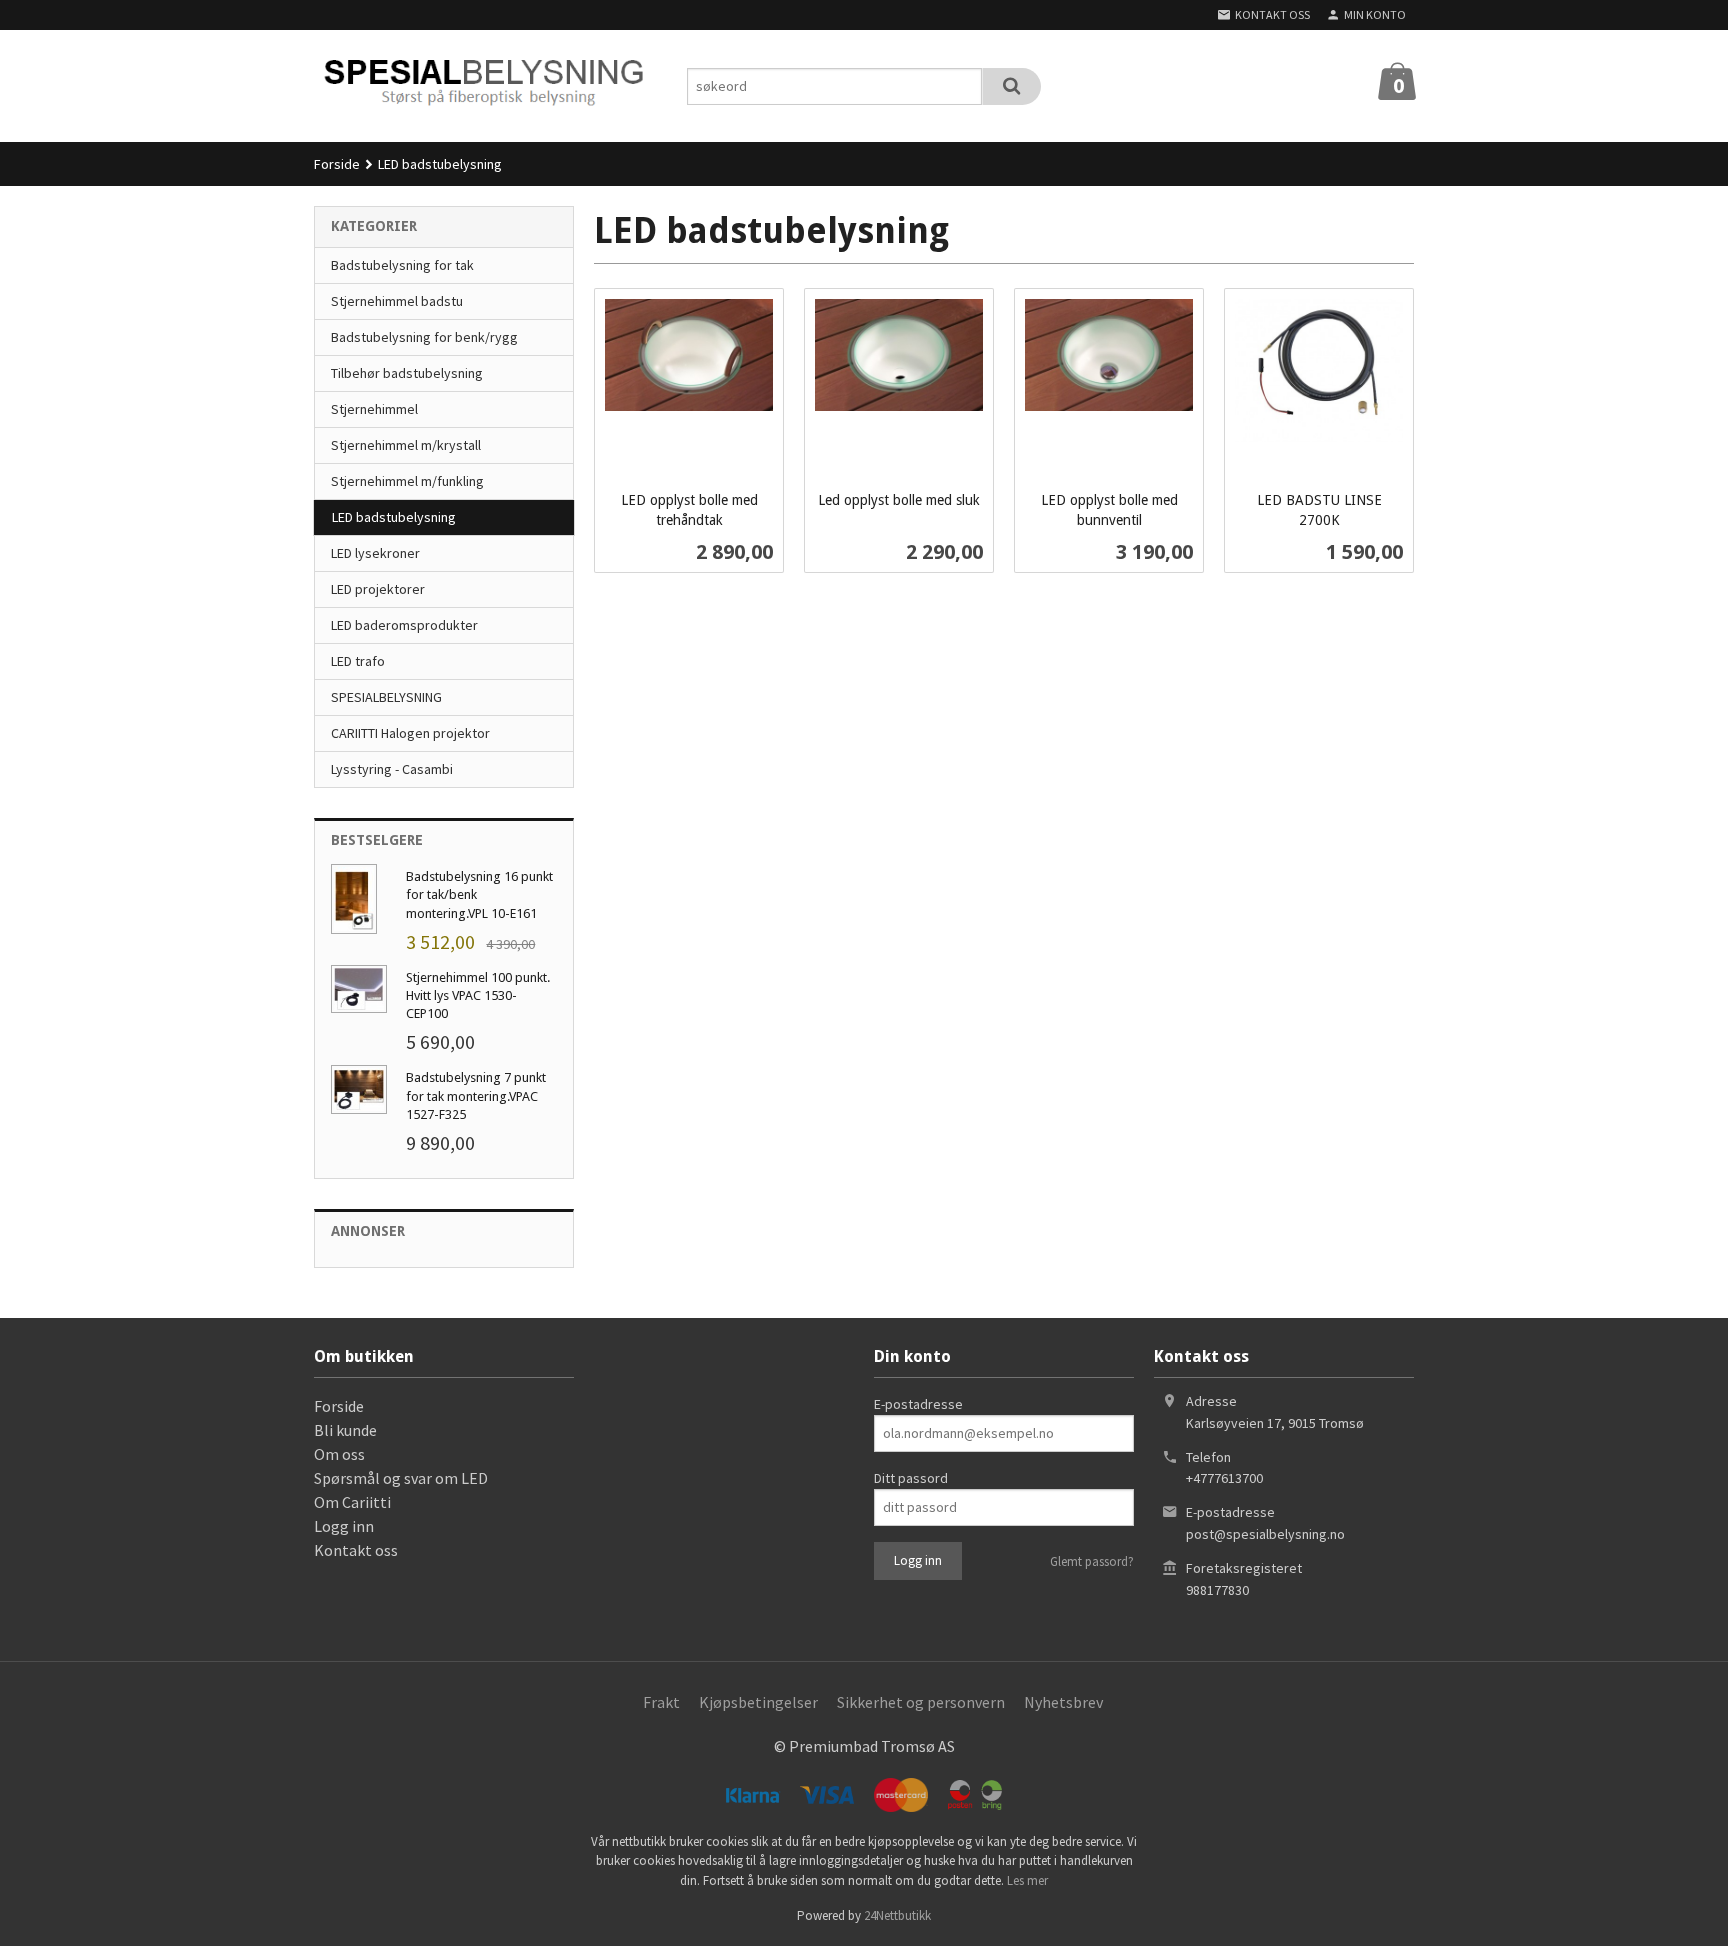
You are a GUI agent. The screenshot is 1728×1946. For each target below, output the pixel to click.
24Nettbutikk (897, 1915)
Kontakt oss (356, 1550)
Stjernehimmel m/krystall (406, 445)
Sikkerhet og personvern (921, 1702)
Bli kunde (345, 1430)
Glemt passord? (1092, 1561)
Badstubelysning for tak (402, 265)
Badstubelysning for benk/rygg (424, 337)
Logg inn (344, 1526)
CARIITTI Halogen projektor (410, 733)
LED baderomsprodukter (404, 625)
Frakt (661, 1702)
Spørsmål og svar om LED (401, 1478)
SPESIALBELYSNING (386, 697)
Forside (337, 164)
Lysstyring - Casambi (392, 769)
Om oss (339, 1454)
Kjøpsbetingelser (758, 1702)
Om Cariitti (352, 1502)
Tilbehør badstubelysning (407, 373)
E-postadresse (918, 1404)
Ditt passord (911, 1478)
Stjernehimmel (374, 409)
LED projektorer (378, 589)
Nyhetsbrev (1063, 1702)
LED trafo (358, 661)
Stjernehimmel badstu (397, 301)
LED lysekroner (375, 553)
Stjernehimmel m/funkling (407, 481)
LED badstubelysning (394, 517)
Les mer (1027, 1880)
